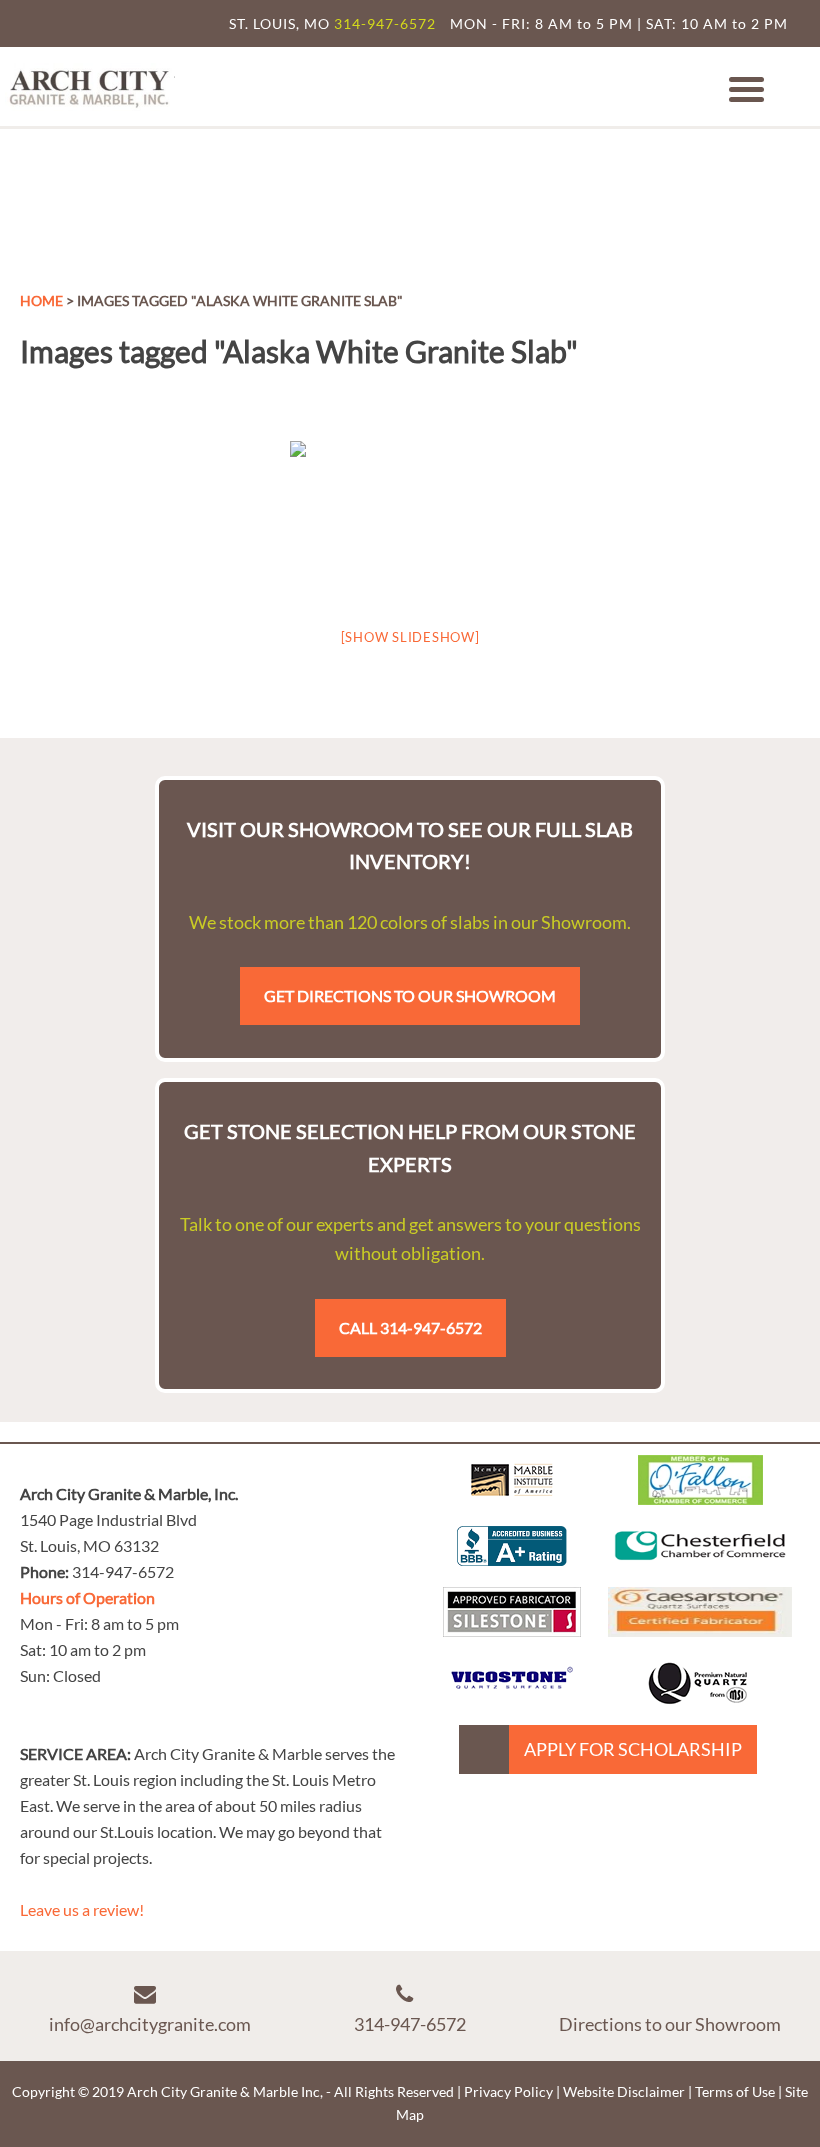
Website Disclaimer (624, 2091)
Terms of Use (735, 2091)
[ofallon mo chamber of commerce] (700, 1498)
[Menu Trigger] (746, 87)
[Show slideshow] (410, 637)
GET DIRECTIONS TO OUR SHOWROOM (410, 995)
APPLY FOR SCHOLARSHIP (633, 1749)
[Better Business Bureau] (512, 1559)
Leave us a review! (82, 1909)
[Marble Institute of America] (512, 1498)
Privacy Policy (508, 2091)
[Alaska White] (410, 521)
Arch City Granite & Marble (90, 86)
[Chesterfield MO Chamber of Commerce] (700, 1564)
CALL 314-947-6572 (410, 1327)
